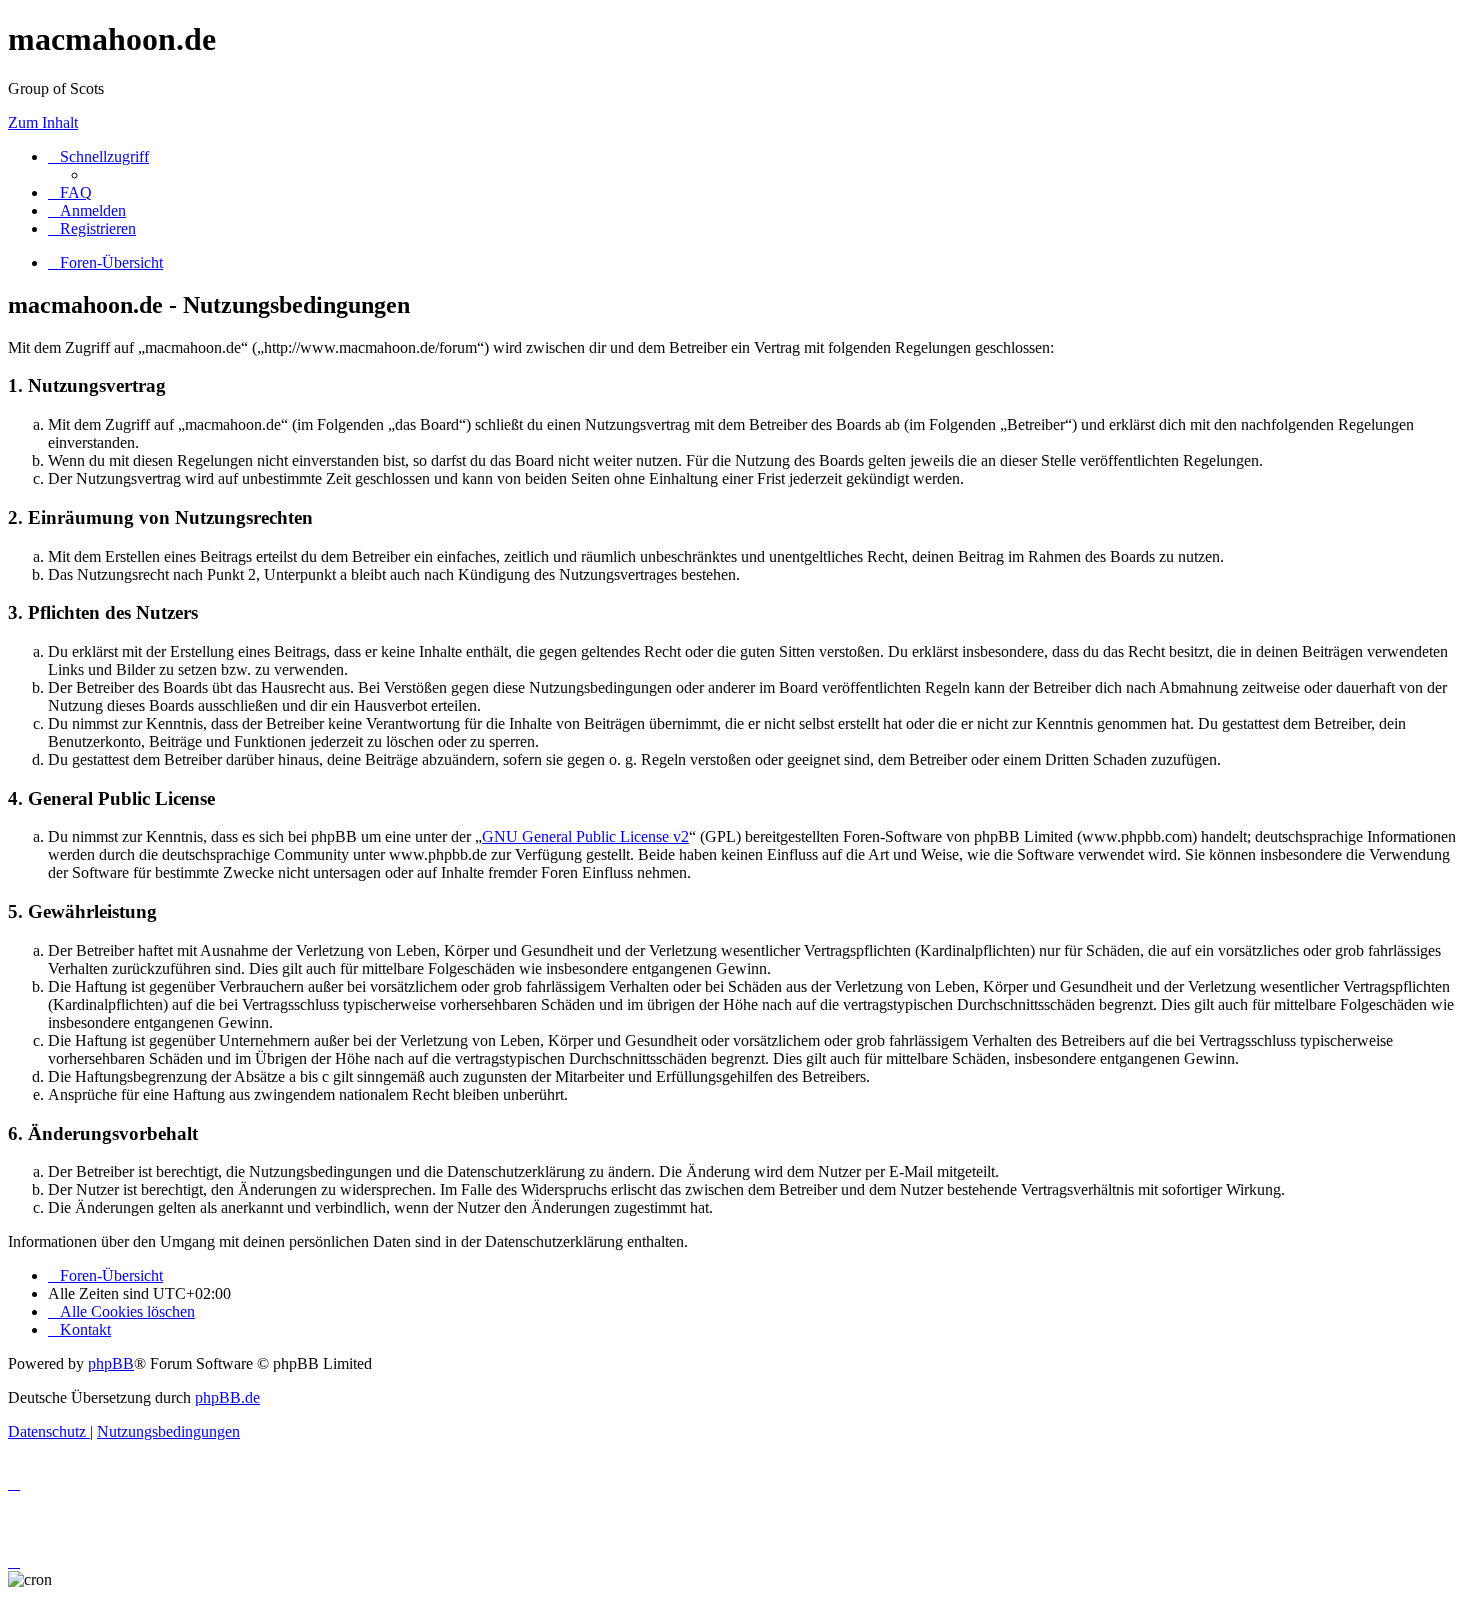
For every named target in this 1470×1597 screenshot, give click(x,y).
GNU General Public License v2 (585, 836)
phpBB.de (227, 1397)
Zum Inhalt (43, 122)
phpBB (111, 1363)
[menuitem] (70, 192)
